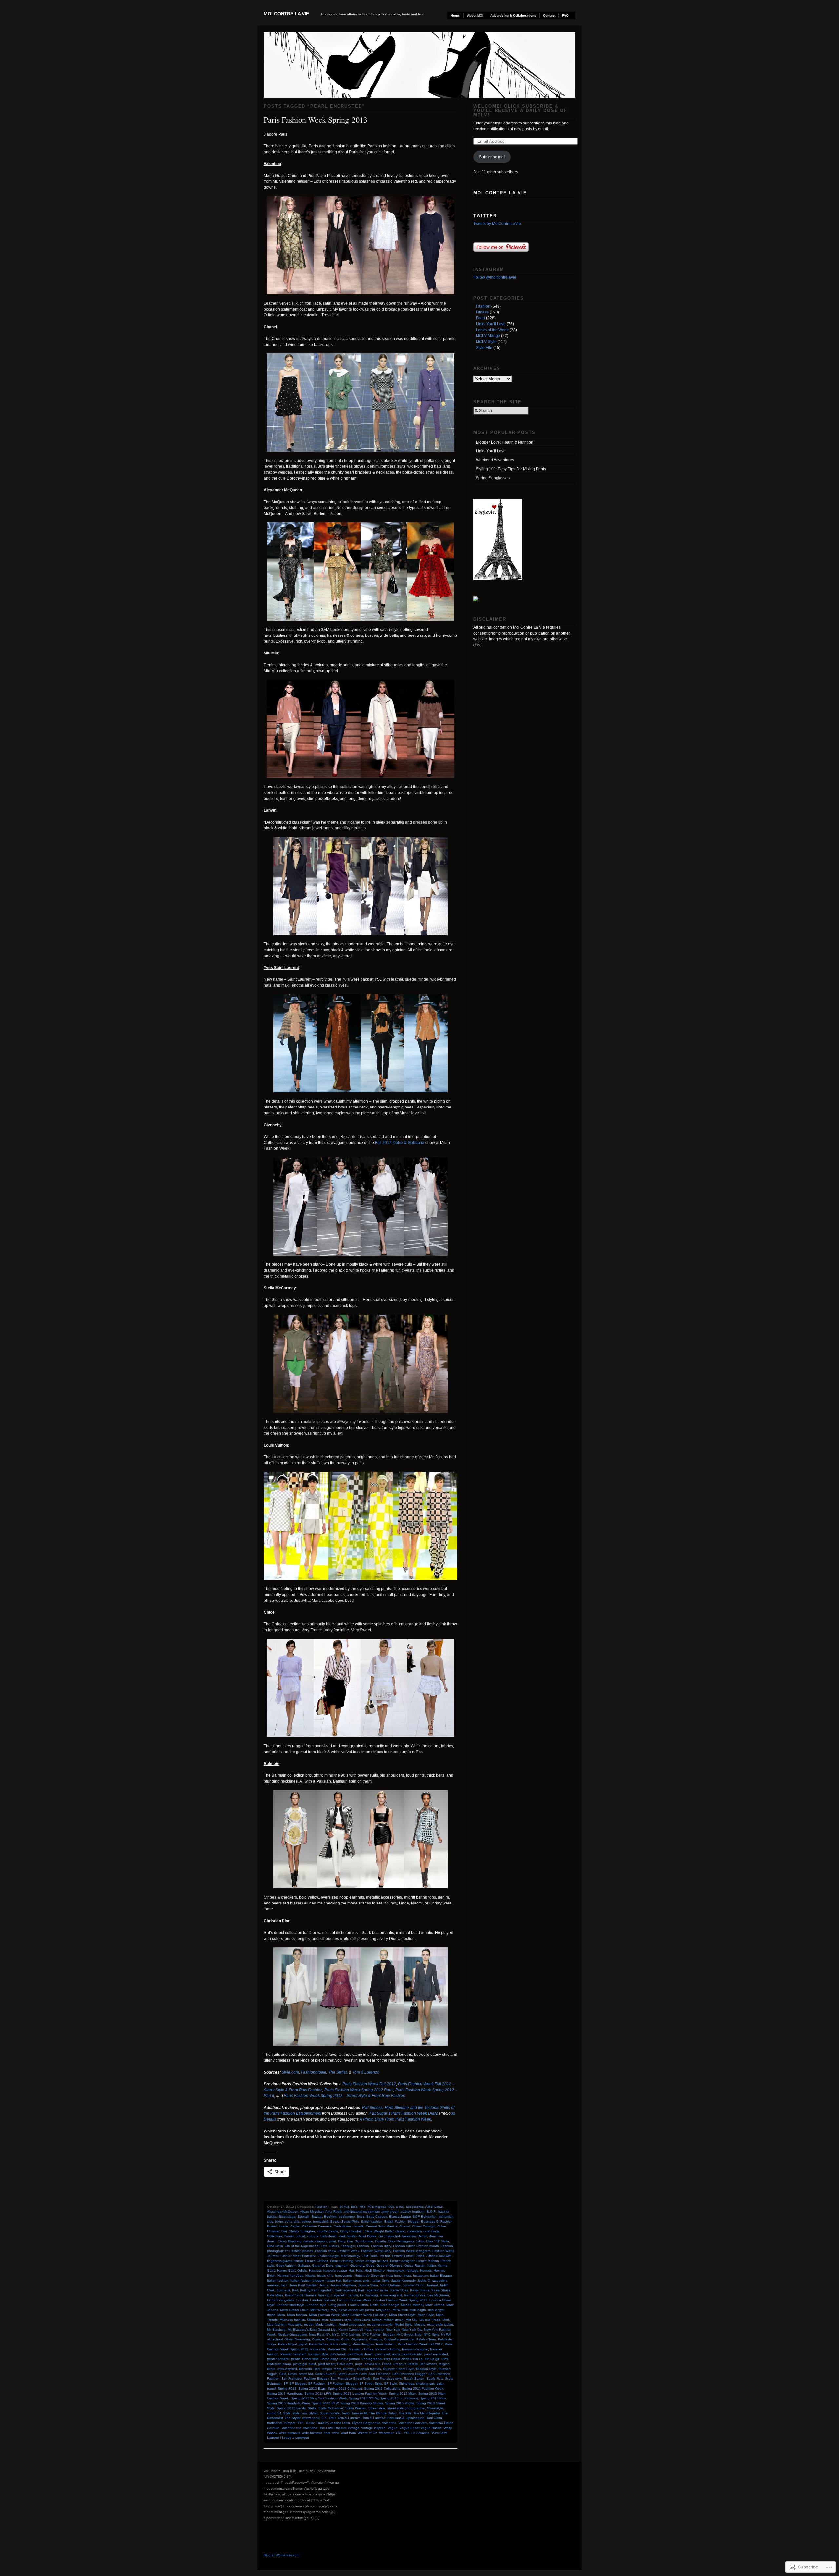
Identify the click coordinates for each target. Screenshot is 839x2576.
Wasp (448, 2428)
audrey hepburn (413, 2212)
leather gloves (415, 2295)
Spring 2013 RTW (325, 2403)
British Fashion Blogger (402, 2221)
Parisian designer (415, 2349)
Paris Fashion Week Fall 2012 (369, 2084)
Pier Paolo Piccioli (398, 2359)
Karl (295, 2290)
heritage (412, 2271)
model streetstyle (380, 2325)
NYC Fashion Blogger (378, 2334)
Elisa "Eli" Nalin (438, 2241)
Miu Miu (411, 2320)
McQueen (383, 2310)
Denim (422, 2236)
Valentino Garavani (413, 2423)
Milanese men (318, 2320)
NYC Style (431, 2334)
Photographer (372, 2359)
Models (420, 2325)
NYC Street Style (409, 2334)
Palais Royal (287, 2344)
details (308, 2241)
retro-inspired (287, 2369)
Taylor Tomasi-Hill (354, 2413)
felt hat (385, 2256)
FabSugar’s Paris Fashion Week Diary (403, 2113)
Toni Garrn (434, 2418)
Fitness (482, 312)
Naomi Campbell (351, 2330)
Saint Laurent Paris (352, 2374)
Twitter (485, 216)
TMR (332, 2418)
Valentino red (291, 2428)
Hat (351, 2271)
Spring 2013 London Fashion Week (360, 2393)
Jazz (284, 2285)
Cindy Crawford (351, 2231)
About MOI (475, 16)
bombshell (321, 2221)
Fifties (420, 2256)
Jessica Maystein (343, 2285)
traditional (274, 2423)
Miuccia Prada (430, 2320)
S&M (283, 2374)
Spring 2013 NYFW (363, 2398)
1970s (344, 2207)
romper (327, 2369)
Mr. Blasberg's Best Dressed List (312, 2330)
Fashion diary (381, 2246)
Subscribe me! (492, 157)
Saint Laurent (325, 2374)
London (302, 2300)
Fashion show (325, 2251)
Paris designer (363, 2344)
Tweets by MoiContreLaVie (497, 224)
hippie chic (325, 2275)
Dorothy (381, 2241)
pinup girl (300, 2364)
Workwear (386, 2433)
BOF (416, 2216)
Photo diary (329, 2359)
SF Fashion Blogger (342, 2384)
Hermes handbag (290, 2275)
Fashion (321, 2207)
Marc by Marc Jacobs (429, 2305)
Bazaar (317, 2216)
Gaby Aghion (286, 2266)
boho (279, 2221)
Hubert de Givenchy (370, 2275)
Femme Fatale (403, 2256)
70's (362, 2207)
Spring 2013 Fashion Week (423, 2388)
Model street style (352, 2325)
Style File (484, 348)
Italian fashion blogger (307, 2280)
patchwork (338, 2354)
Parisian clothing (388, 2349)
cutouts (313, 2236)
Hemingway (395, 2271)
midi (405, 2310)
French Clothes (317, 2261)
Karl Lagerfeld (345, 2290)
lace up (324, 2295)
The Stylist (338, 2072)
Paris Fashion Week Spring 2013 (316, 120)
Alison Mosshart (312, 2212)
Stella (312, 2408)
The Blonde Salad (383, 2413)
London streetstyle (291, 2305)
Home (455, 16)
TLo (324, 2418)
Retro (271, 2369)
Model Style (403, 2325)
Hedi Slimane (375, 2271)
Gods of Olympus (389, 2266)
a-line (400, 2207)
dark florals (347, 2236)
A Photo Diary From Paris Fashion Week (395, 2119)
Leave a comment (295, 2438)
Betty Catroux (377, 2216)
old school (275, 2339)
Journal (432, 2285)
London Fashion (322, 2300)
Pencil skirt (310, 2359)
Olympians (359, 2339)
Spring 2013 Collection (345, 2388)
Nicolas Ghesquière (292, 2334)
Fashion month (428, 2246)
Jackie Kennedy (403, 2280)
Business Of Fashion (437, 2221)
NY (328, 2334)
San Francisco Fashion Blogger (305, 2379)
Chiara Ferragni (424, 2226)
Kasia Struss (441, 2290)
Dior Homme (364, 2241)
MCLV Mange (488, 336)
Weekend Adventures (495, 460)
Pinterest (274, 2364)
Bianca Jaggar (400, 2216)
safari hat (306, 2374)
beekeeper (347, 2216)
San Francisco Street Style (351, 2379)
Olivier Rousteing (297, 2339)
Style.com (290, 2072)
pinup (287, 2364)
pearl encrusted (436, 2354)
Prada (387, 2364)
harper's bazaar (335, 2271)
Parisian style (318, 2354)
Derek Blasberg (290, 2241)
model (309, 2325)
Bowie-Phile (350, 2221)
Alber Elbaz (434, 2207)
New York (393, 2330)
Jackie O (424, 2280)
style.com (300, 2413)
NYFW (446, 2334)
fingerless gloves (280, 2261)
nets (368, 2330)
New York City (412, 2330)
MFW (396, 2310)
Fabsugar (348, 2246)
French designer (402, 2261)
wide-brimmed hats (316, 2433)
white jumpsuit (290, 2433)
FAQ (565, 16)
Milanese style (341, 2320)
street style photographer (406, 2408)
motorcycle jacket (440, 2325)
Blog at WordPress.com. (282, 2555)
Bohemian (429, 2216)
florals (299, 2261)
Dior (350, 2241)
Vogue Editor (409, 2428)
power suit (372, 2364)
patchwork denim (361, 2354)
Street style (377, 2408)
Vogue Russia (431, 2428)
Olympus (376, 2339)
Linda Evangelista (281, 2300)
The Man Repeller (427, 2413)
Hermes (426, 2271)
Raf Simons (428, 2364)
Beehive (330, 2216)
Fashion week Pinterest (298, 2256)
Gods (370, 2266)
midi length (418, 2310)
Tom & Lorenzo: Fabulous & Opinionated (393, 2418)
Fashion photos (301, 2251)
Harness (315, 2271)
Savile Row (435, 2379)
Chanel (405, 2226)
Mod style (295, 2325)
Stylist (313, 2413)
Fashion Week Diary (376, 2251)
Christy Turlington (302, 2231)
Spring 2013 (287, 2388)
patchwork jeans (388, 2354)
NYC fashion (350, 2334)
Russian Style (426, 2369)
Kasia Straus (420, 2290)
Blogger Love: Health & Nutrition (505, 442)
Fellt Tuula (370, 2256)
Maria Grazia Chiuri (294, 2310)
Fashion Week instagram (412, 2251)
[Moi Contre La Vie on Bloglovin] (498, 579)
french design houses (372, 2261)
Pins (445, 2359)
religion (444, 2364)
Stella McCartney (331, 2408)
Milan (281, 2315)
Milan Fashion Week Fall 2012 (364, 2315)
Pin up (418, 2359)
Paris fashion (386, 2344)
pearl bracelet (412, 2354)
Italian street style (356, 2280)
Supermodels (330, 2413)
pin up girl (432, 2359)
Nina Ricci (316, 2334)
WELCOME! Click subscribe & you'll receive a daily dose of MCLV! (520, 111)
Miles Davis (362, 2320)
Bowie (335, 2221)
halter (431, 2266)
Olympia (318, 2339)
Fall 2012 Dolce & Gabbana (400, 1143)
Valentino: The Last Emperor (325, 2428)
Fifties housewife (439, 2256)
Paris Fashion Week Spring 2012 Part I (359, 2090)
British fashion (372, 2221)
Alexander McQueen (283, 2212)
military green (394, 2320)
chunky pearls (327, 2231)
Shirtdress (406, 2384)
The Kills (405, 2413)
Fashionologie (314, 2072)
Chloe (442, 2226)
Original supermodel (399, 2339)
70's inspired (377, 2207)
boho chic (292, 2221)
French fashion (428, 2261)
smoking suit (425, 2384)
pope (359, 2364)
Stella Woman (356, 2408)
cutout (300, 2236)
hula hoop (394, 2275)
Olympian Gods (338, 2339)
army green (390, 2212)
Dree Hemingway (401, 2241)
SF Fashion (317, 2384)
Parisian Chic (338, 2349)
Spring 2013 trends (291, 2408)
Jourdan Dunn (414, 2285)
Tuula (310, 2423)
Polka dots (345, 2364)
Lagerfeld (339, 2295)
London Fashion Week (354, 2300)
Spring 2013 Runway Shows (362, 2403)
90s (391, 2207)
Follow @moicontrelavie (495, 277)
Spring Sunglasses (493, 478)
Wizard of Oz (367, 2433)
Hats (359, 2271)
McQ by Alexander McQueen (352, 2310)
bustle (284, 2226)
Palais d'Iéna (426, 2339)
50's (354, 2207)
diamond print (326, 2241)
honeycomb (344, 2275)
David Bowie (367, 2236)
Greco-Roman (415, 2266)
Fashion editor (404, 2246)
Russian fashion (369, 2369)
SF (285, 2384)
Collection (274, 2236)
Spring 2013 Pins (433, 2398)
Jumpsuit (283, 2290)
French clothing (342, 2261)
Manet (406, 2305)
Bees (361, 2216)
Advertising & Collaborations (513, 16)
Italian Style (380, 2280)
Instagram (420, 2275)
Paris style (318, 2349)
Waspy (272, 2433)
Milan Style (426, 2315)
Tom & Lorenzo (366, 2072)
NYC (335, 2334)
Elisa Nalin (275, 2246)
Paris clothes (319, 2344)
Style (287, 2413)
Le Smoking (369, 2295)
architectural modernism (362, 2212)
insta (407, 2275)
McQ (325, 2310)
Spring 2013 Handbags (285, 2393)
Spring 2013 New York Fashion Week (319, 2398)
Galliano (304, 2266)
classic (400, 2231)
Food (480, 318)
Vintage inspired (373, 2428)
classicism (414, 2231)
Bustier (272, 2226)
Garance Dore (323, 2266)
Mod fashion (276, 2325)
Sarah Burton (414, 2379)
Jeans (324, 2285)
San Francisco (380, 2374)
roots (337, 2369)
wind (336, 2433)
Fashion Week (348, 2251)
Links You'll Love (491, 324)
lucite (374, 2305)
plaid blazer (326, 2364)
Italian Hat (333, 2280)
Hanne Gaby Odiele (292, 2271)
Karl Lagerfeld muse (373, 2290)
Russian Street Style (399, 2369)
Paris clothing (341, 2344)
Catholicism (342, 2226)
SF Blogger (298, 2384)
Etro (324, 2246)
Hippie (310, 2275)
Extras (334, 2246)
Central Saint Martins (381, 2226)
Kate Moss (275, 2295)
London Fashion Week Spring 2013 (400, 2300)
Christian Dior (277, 2231)
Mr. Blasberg (276, 2330)
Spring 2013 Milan (402, 2393)
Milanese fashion (292, 2320)
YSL (399, 2433)
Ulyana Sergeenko (366, 2423)
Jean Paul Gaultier (303, 2285)
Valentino (389, 2423)
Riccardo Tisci (309, 2369)
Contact (549, 16)
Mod (446, 2320)
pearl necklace (278, 2359)
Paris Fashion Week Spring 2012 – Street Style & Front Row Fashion (345, 2096)
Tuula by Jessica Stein (333, 2423)
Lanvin (353, 2295)
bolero (306, 2221)
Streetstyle (435, 2408)
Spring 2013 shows (400, 2403)
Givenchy (357, 2266)
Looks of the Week (492, 330)
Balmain (304, 2216)
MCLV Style (486, 342)
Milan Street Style (402, 2315)
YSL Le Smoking (417, 2433)
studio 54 (274, 2413)
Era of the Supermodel (302, 2246)
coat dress (432, 2231)
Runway (349, 2369)
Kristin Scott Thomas (301, 2295)
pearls (296, 2359)
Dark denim (329, 2236)
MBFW (315, 2310)
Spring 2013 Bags (312, 2388)
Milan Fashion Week (324, 2315)
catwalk (358, 2226)
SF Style (390, 2384)
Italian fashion (278, 2280)
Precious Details (405, 2364)
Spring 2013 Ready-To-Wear (288, 2403)
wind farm (348, 2433)
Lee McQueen (438, 2295)
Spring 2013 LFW (318, 2393)
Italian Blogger (441, 2275)
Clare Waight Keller (379, 2231)
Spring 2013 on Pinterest (399, 2398)
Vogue (393, 2428)
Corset (289, 2236)
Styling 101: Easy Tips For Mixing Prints (511, 469)
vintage (354, 2428)
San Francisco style (387, 2379)
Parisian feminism (293, 2354)
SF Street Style (371, 2384)
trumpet (290, 2423)
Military (377, 2320)
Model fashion (326, 2325)
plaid (312, 2364)
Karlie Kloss (399, 2290)
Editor (420, 2241)
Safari (293, 2374)
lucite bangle (390, 2305)
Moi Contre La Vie (286, 14)
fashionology (350, 2256)
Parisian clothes (361, 2349)
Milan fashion (297, 2315)
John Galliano (390, 2285)
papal (303, 2344)
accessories (415, 2207)
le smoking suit (391, 2295)
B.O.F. (431, 2212)
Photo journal (349, 2359)
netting (379, 2330)
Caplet (295, 2226)
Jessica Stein (368, 2285)
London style (317, 2305)
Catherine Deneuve (317, 2226)
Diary (341, 2241)
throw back (311, 2418)
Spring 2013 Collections (382, 2388)
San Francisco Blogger (409, 2374)
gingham (342, 2266)
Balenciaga (287, 2216)
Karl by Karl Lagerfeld (316, 2290)
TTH (300, 2423)
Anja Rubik (334, 2212)
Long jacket (337, 2305)
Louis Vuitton (358, 2305)
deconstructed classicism (397, 2236)
